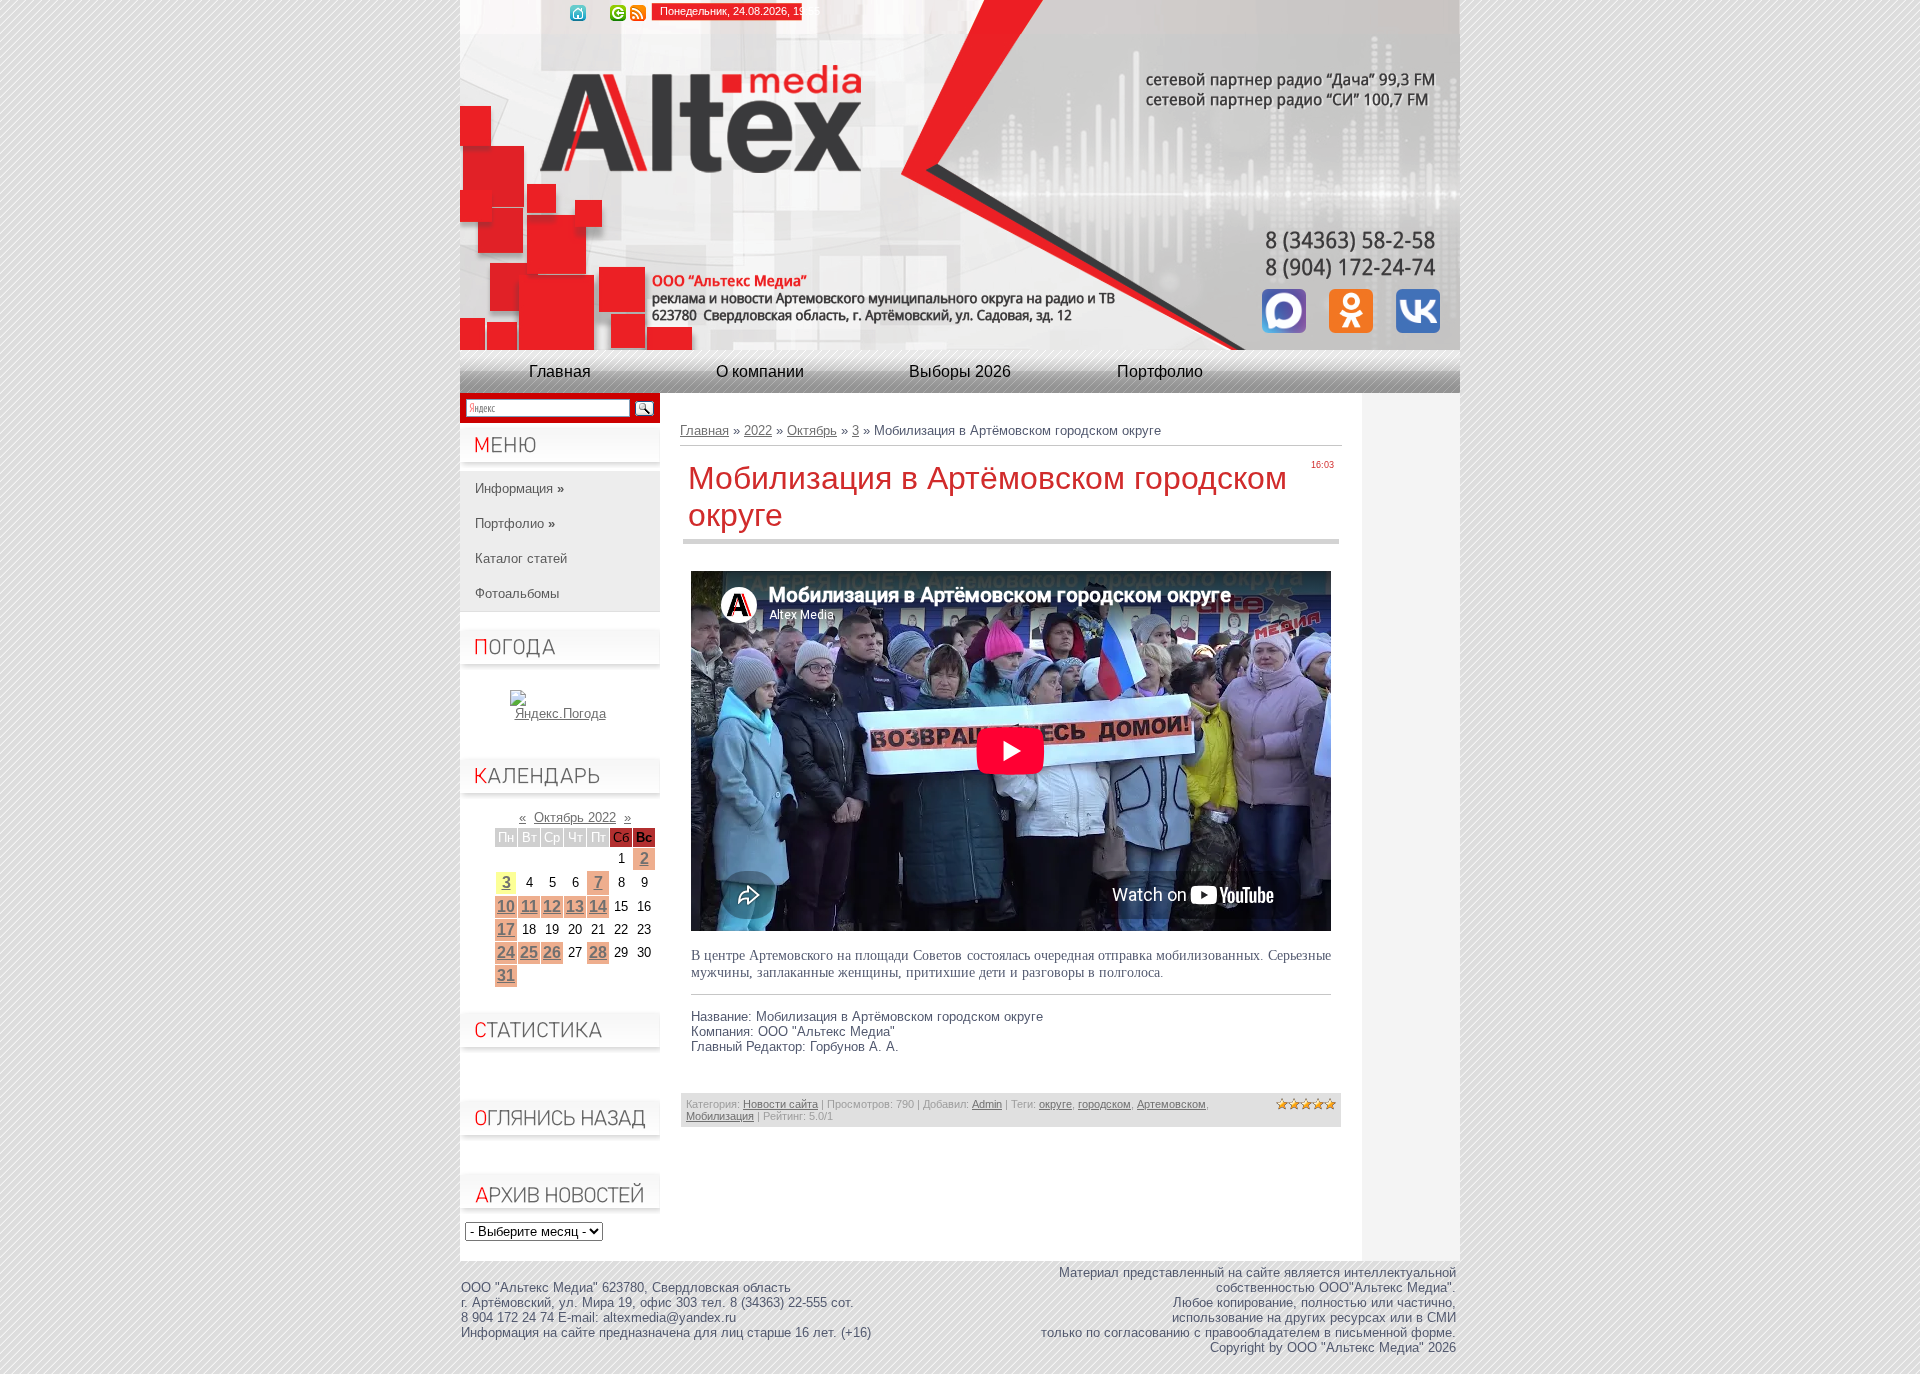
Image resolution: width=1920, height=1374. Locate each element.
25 (529, 952)
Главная (578, 13)
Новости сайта (780, 1104)
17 (506, 929)
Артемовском (1171, 1104)
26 (552, 952)
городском (1104, 1104)
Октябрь (812, 430)
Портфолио (1160, 371)
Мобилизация (720, 1116)
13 (575, 906)
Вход (618, 13)
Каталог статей (521, 558)
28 (598, 952)
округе (1055, 1104)
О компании (760, 371)
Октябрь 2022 (575, 817)
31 (506, 975)
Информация (519, 488)
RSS (638, 13)
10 (506, 906)
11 (529, 906)
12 (552, 906)
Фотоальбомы (517, 593)
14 (598, 906)
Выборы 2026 (960, 371)
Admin (987, 1104)
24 (506, 952)
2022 (758, 430)
